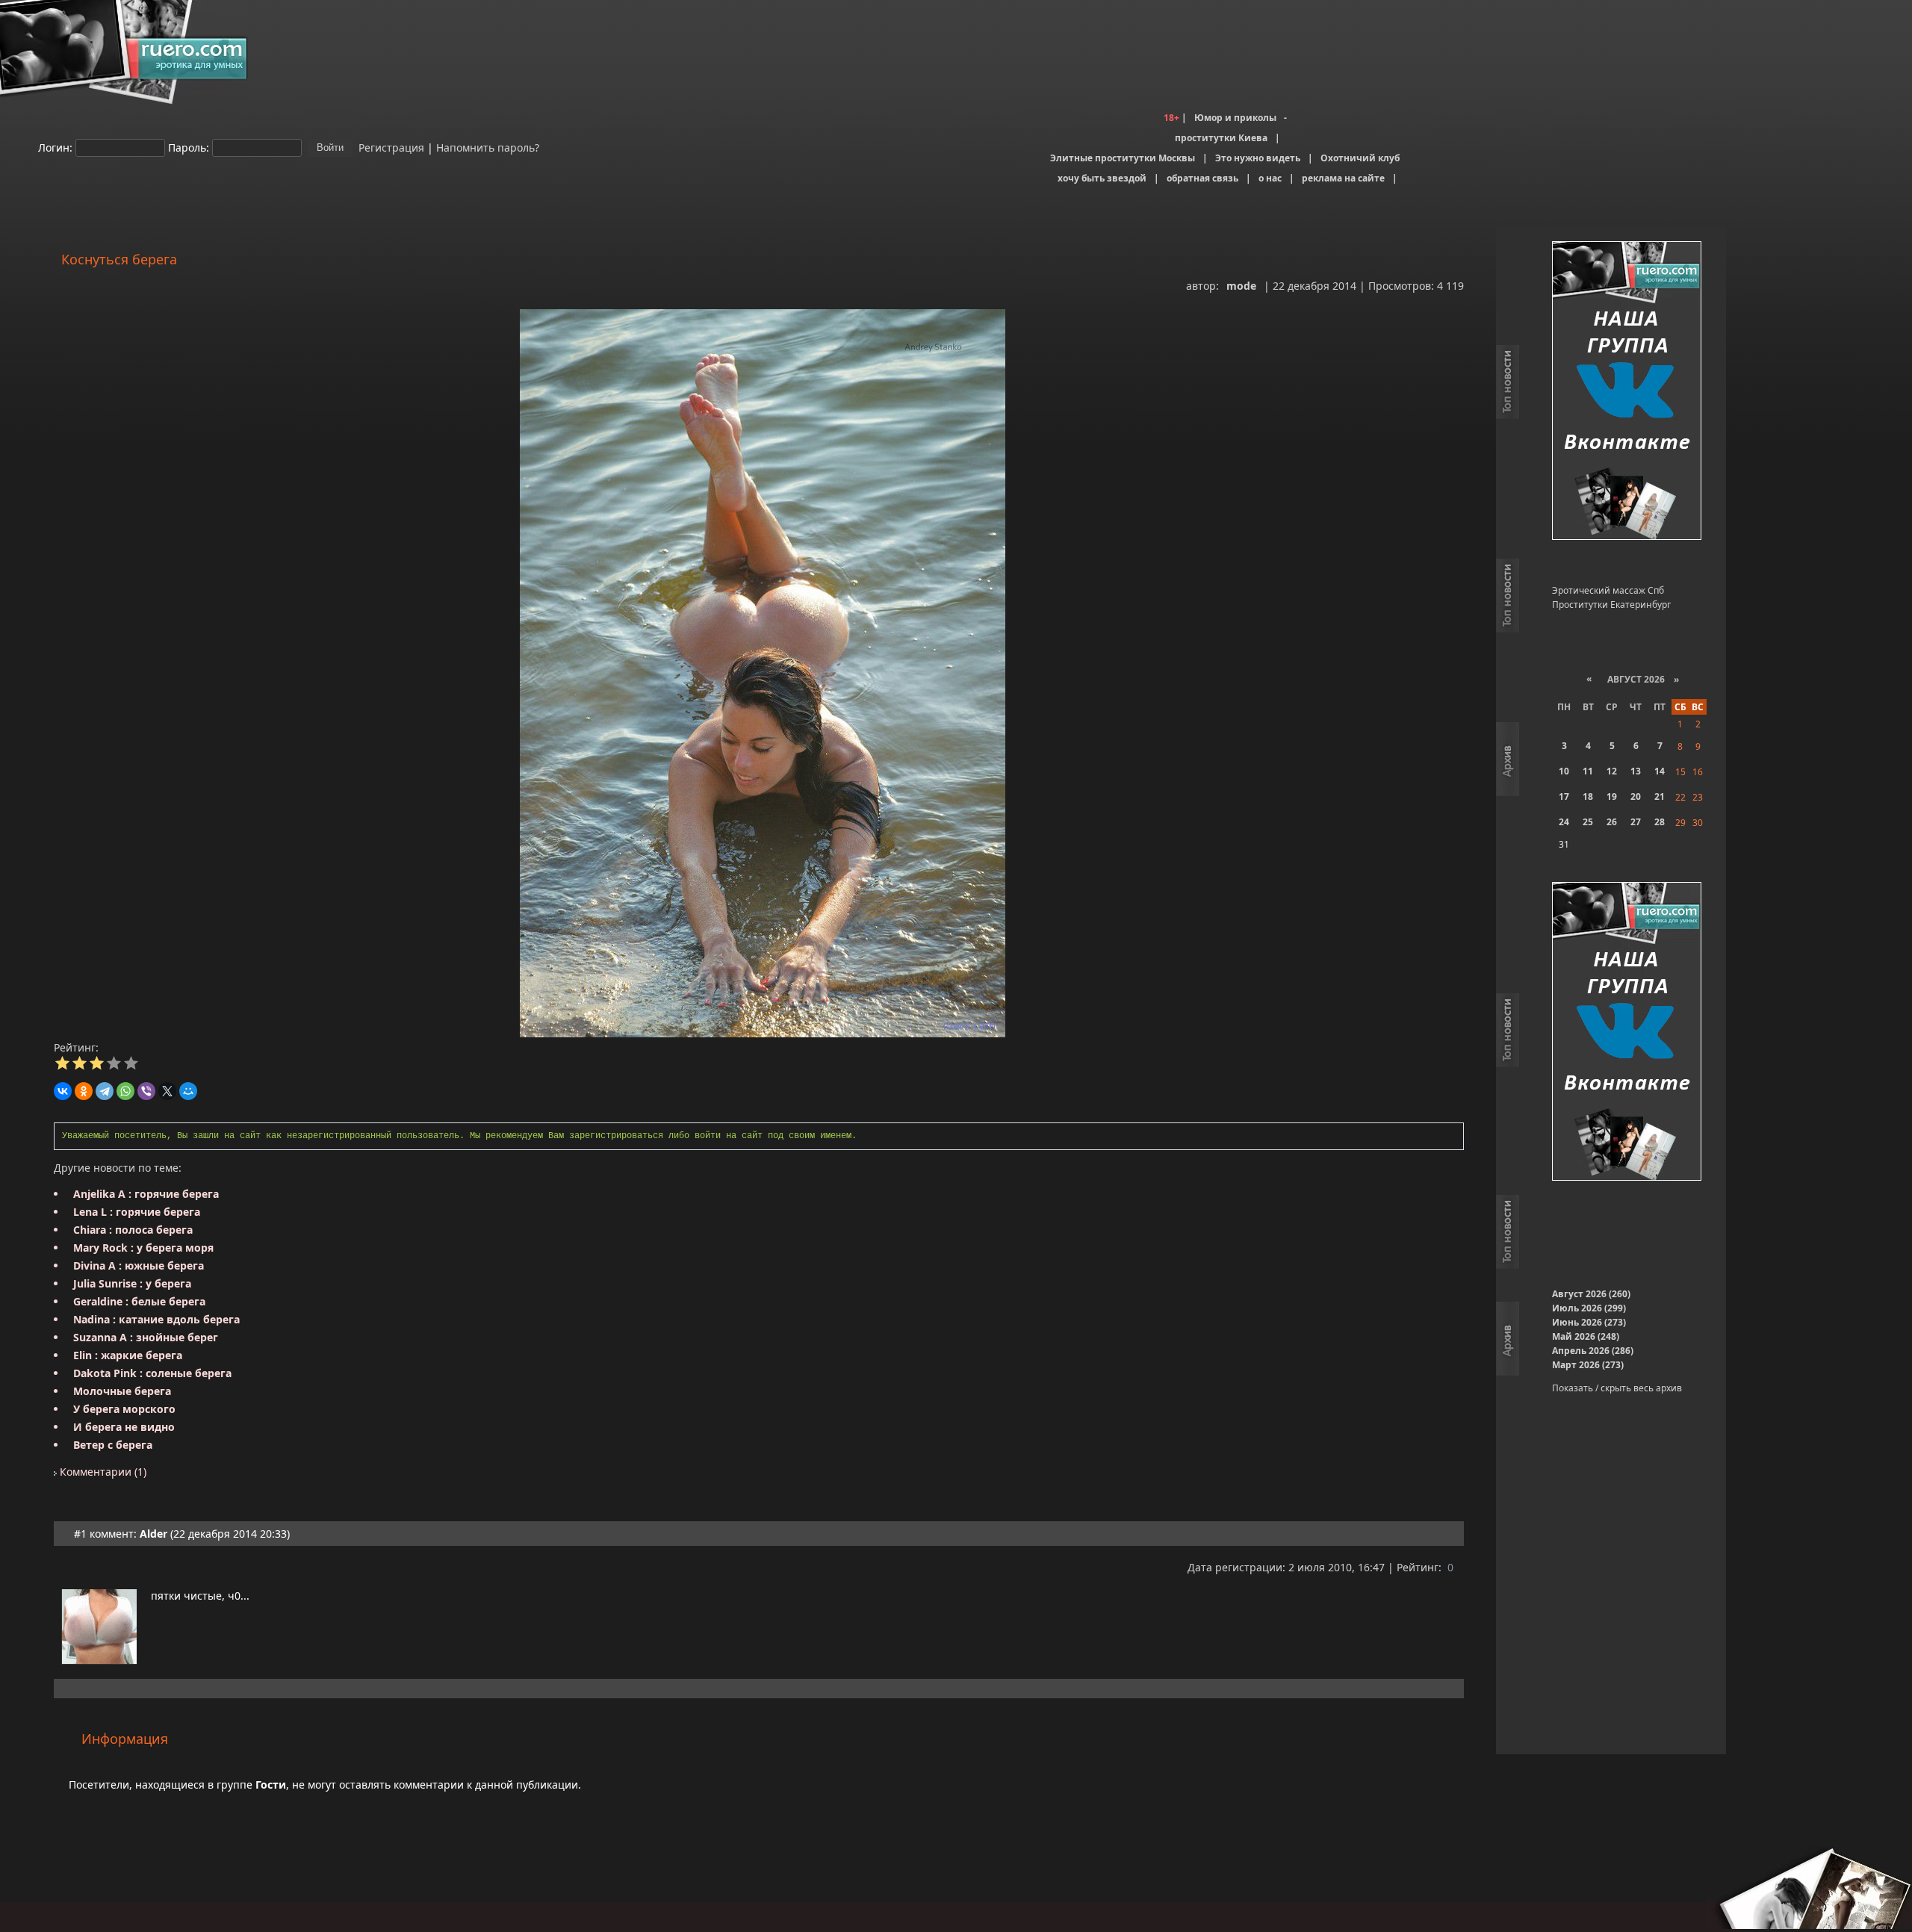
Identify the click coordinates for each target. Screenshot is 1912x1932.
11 (1588, 771)
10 (1564, 771)
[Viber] (146, 1091)
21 (1660, 796)
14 (1660, 771)
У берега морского (124, 1409)
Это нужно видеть (1258, 158)
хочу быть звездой (1102, 178)
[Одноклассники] (84, 1091)
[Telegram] (105, 1091)
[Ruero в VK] (1627, 392)
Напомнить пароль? (488, 147)
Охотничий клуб (1360, 158)
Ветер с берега (113, 1445)
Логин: (55, 147)
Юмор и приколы (1235, 118)
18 (1588, 796)
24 (1564, 822)
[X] (167, 1091)
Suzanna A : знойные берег (146, 1337)
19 (1612, 796)
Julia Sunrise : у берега (132, 1283)
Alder (153, 1534)
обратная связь (1202, 178)
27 (1636, 822)
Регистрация (390, 147)
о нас (1270, 178)
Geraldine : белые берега (139, 1301)
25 (1588, 822)
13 (1636, 771)
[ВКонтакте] (63, 1091)
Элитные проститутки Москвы (1123, 158)
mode (1241, 286)
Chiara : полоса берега (133, 1230)
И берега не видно (124, 1427)
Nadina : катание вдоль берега (156, 1319)
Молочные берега (122, 1391)
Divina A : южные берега (139, 1265)
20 (1636, 796)
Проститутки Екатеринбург (1611, 605)
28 (1660, 822)
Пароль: (189, 147)
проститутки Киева (1221, 138)
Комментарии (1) (102, 1472)
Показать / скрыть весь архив (1617, 1388)
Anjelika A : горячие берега (146, 1194)
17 (1564, 796)
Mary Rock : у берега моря (143, 1248)
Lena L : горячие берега (137, 1212)
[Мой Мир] (188, 1091)
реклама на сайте (1343, 178)
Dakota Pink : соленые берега (152, 1373)
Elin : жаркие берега (128, 1355)
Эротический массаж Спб (1608, 590)
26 (1612, 822)
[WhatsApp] (125, 1091)
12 (1612, 771)
